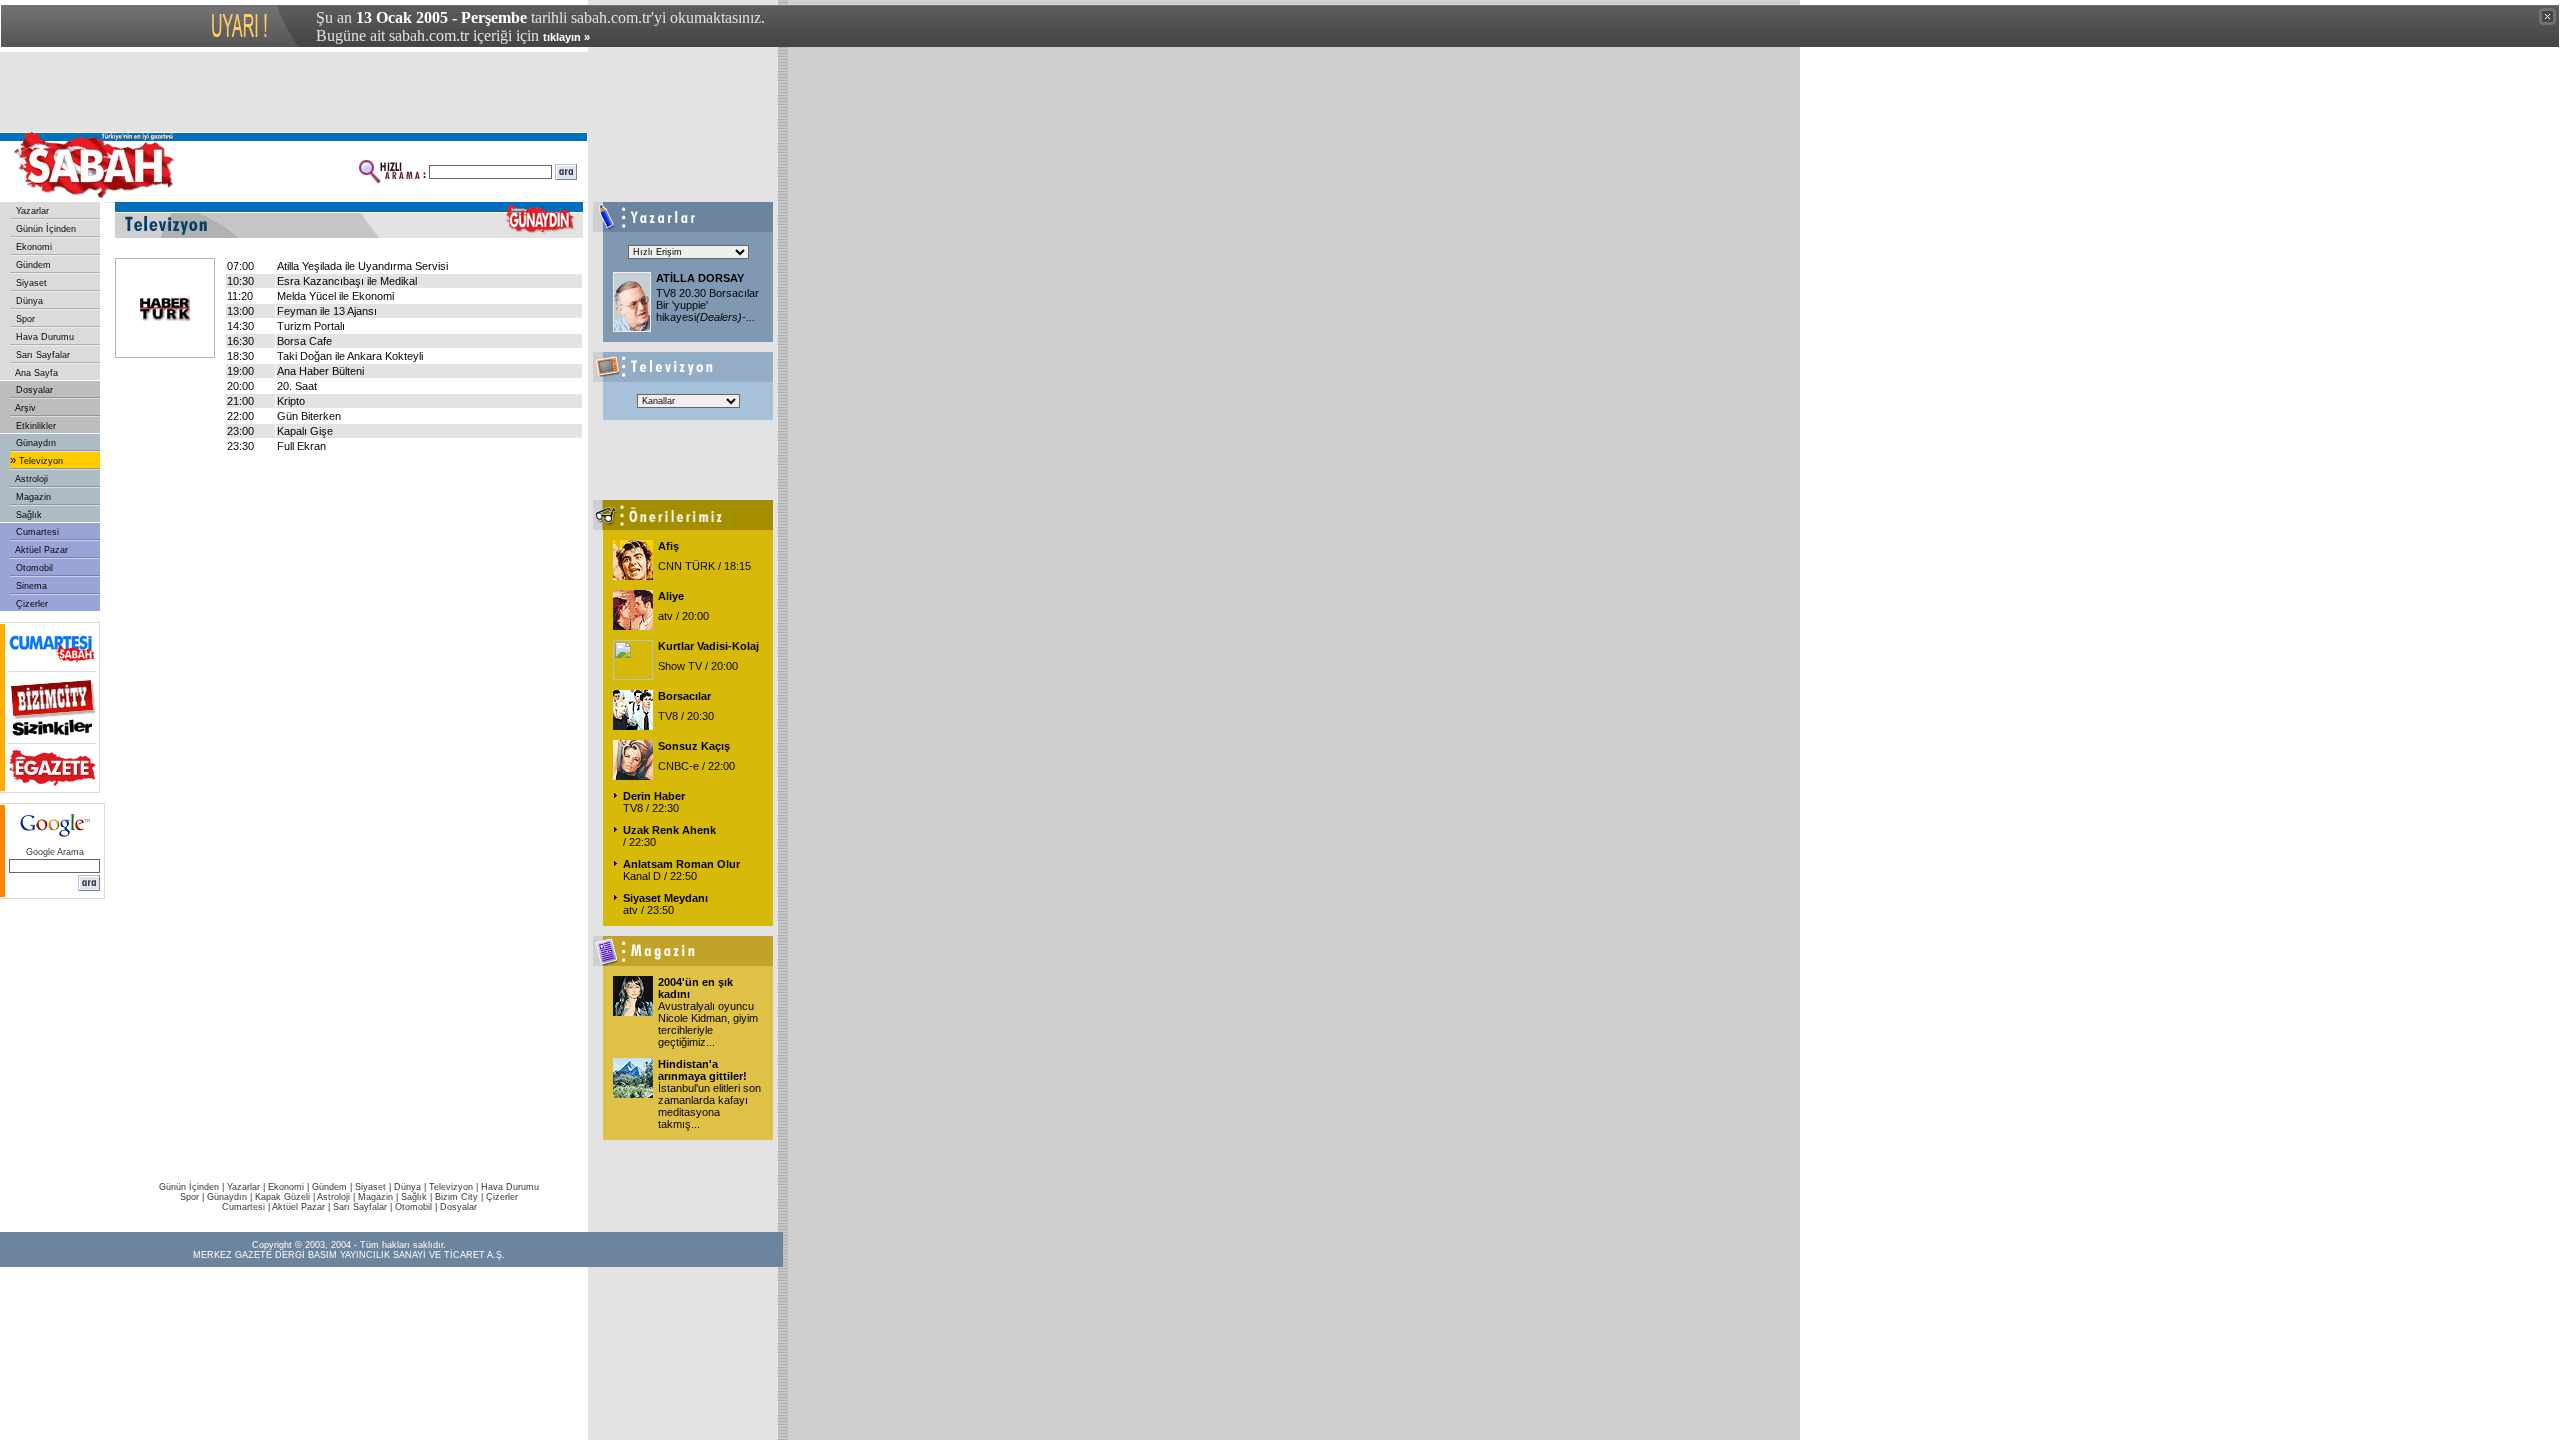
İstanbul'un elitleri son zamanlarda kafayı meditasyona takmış (709, 1106)
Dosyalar (33, 390)
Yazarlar (31, 211)
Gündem (32, 265)
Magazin (32, 497)
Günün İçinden (44, 229)
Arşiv (24, 408)
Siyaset (30, 283)
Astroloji (30, 479)
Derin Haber (654, 796)
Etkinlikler (34, 426)
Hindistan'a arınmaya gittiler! (702, 1070)
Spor (24, 319)
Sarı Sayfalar (41, 355)
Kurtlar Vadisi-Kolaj (708, 646)
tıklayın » (566, 37)
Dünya (28, 301)
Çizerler (30, 604)
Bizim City (456, 1197)
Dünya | (411, 1187)
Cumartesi (36, 532)
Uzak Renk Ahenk (669, 830)
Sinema (30, 586)
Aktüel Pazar (40, 550)
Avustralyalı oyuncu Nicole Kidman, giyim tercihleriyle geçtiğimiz (708, 1024)
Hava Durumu (43, 337)
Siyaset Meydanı (665, 898)
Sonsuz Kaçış (694, 746)
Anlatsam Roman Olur (681, 864)
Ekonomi (32, 247)
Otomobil (33, 568)
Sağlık (27, 515)
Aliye (671, 596)
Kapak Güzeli (282, 1197)
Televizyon (39, 461)
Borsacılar (684, 696)
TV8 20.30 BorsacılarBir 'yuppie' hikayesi (707, 305)
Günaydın (34, 443)
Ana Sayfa (35, 373)
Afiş (668, 546)
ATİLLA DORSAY (700, 278)
